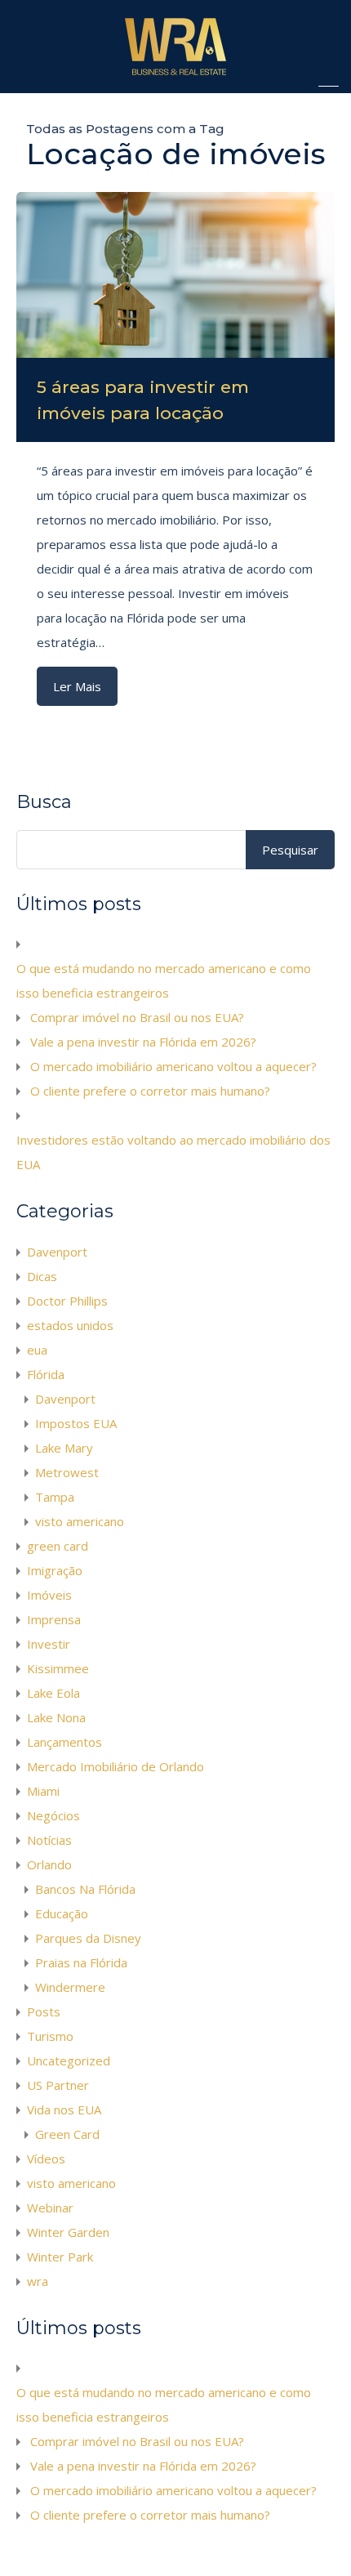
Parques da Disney (88, 1938)
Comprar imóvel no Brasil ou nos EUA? (137, 1017)
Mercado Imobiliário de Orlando (116, 1766)
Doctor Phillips (67, 1301)
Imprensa (54, 1619)
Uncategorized (69, 2060)
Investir (49, 1644)
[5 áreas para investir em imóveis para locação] (175, 275)
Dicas (42, 1276)
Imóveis (49, 1595)
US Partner (58, 2085)
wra (38, 2281)
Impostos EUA (76, 1423)
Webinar (50, 2208)
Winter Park (60, 2257)
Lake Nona (56, 1717)
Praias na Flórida (81, 1962)
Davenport (57, 1252)
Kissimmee (58, 1668)
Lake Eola (53, 1693)
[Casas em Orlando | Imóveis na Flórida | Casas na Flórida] (175, 74)
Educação (62, 1913)
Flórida (46, 1374)
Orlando (49, 1864)
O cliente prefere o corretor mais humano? (150, 1091)
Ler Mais (77, 686)
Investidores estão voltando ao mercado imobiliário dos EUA (173, 1152)
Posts (44, 2011)
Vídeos (46, 2159)
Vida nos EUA (64, 2109)
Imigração (55, 1570)
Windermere (70, 1987)
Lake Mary (64, 1448)
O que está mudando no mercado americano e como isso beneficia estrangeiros (164, 980)
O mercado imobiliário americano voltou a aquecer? (173, 1066)
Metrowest (67, 1472)
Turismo (50, 2036)
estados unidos (70, 1325)
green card (58, 1546)
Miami (43, 1791)
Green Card (67, 2134)
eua (37, 1350)
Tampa (55, 1497)
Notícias (49, 1840)
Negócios (53, 1815)
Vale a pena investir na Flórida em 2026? (143, 1042)
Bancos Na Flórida (85, 1889)
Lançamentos (64, 1742)
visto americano (80, 1521)
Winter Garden (68, 2232)
